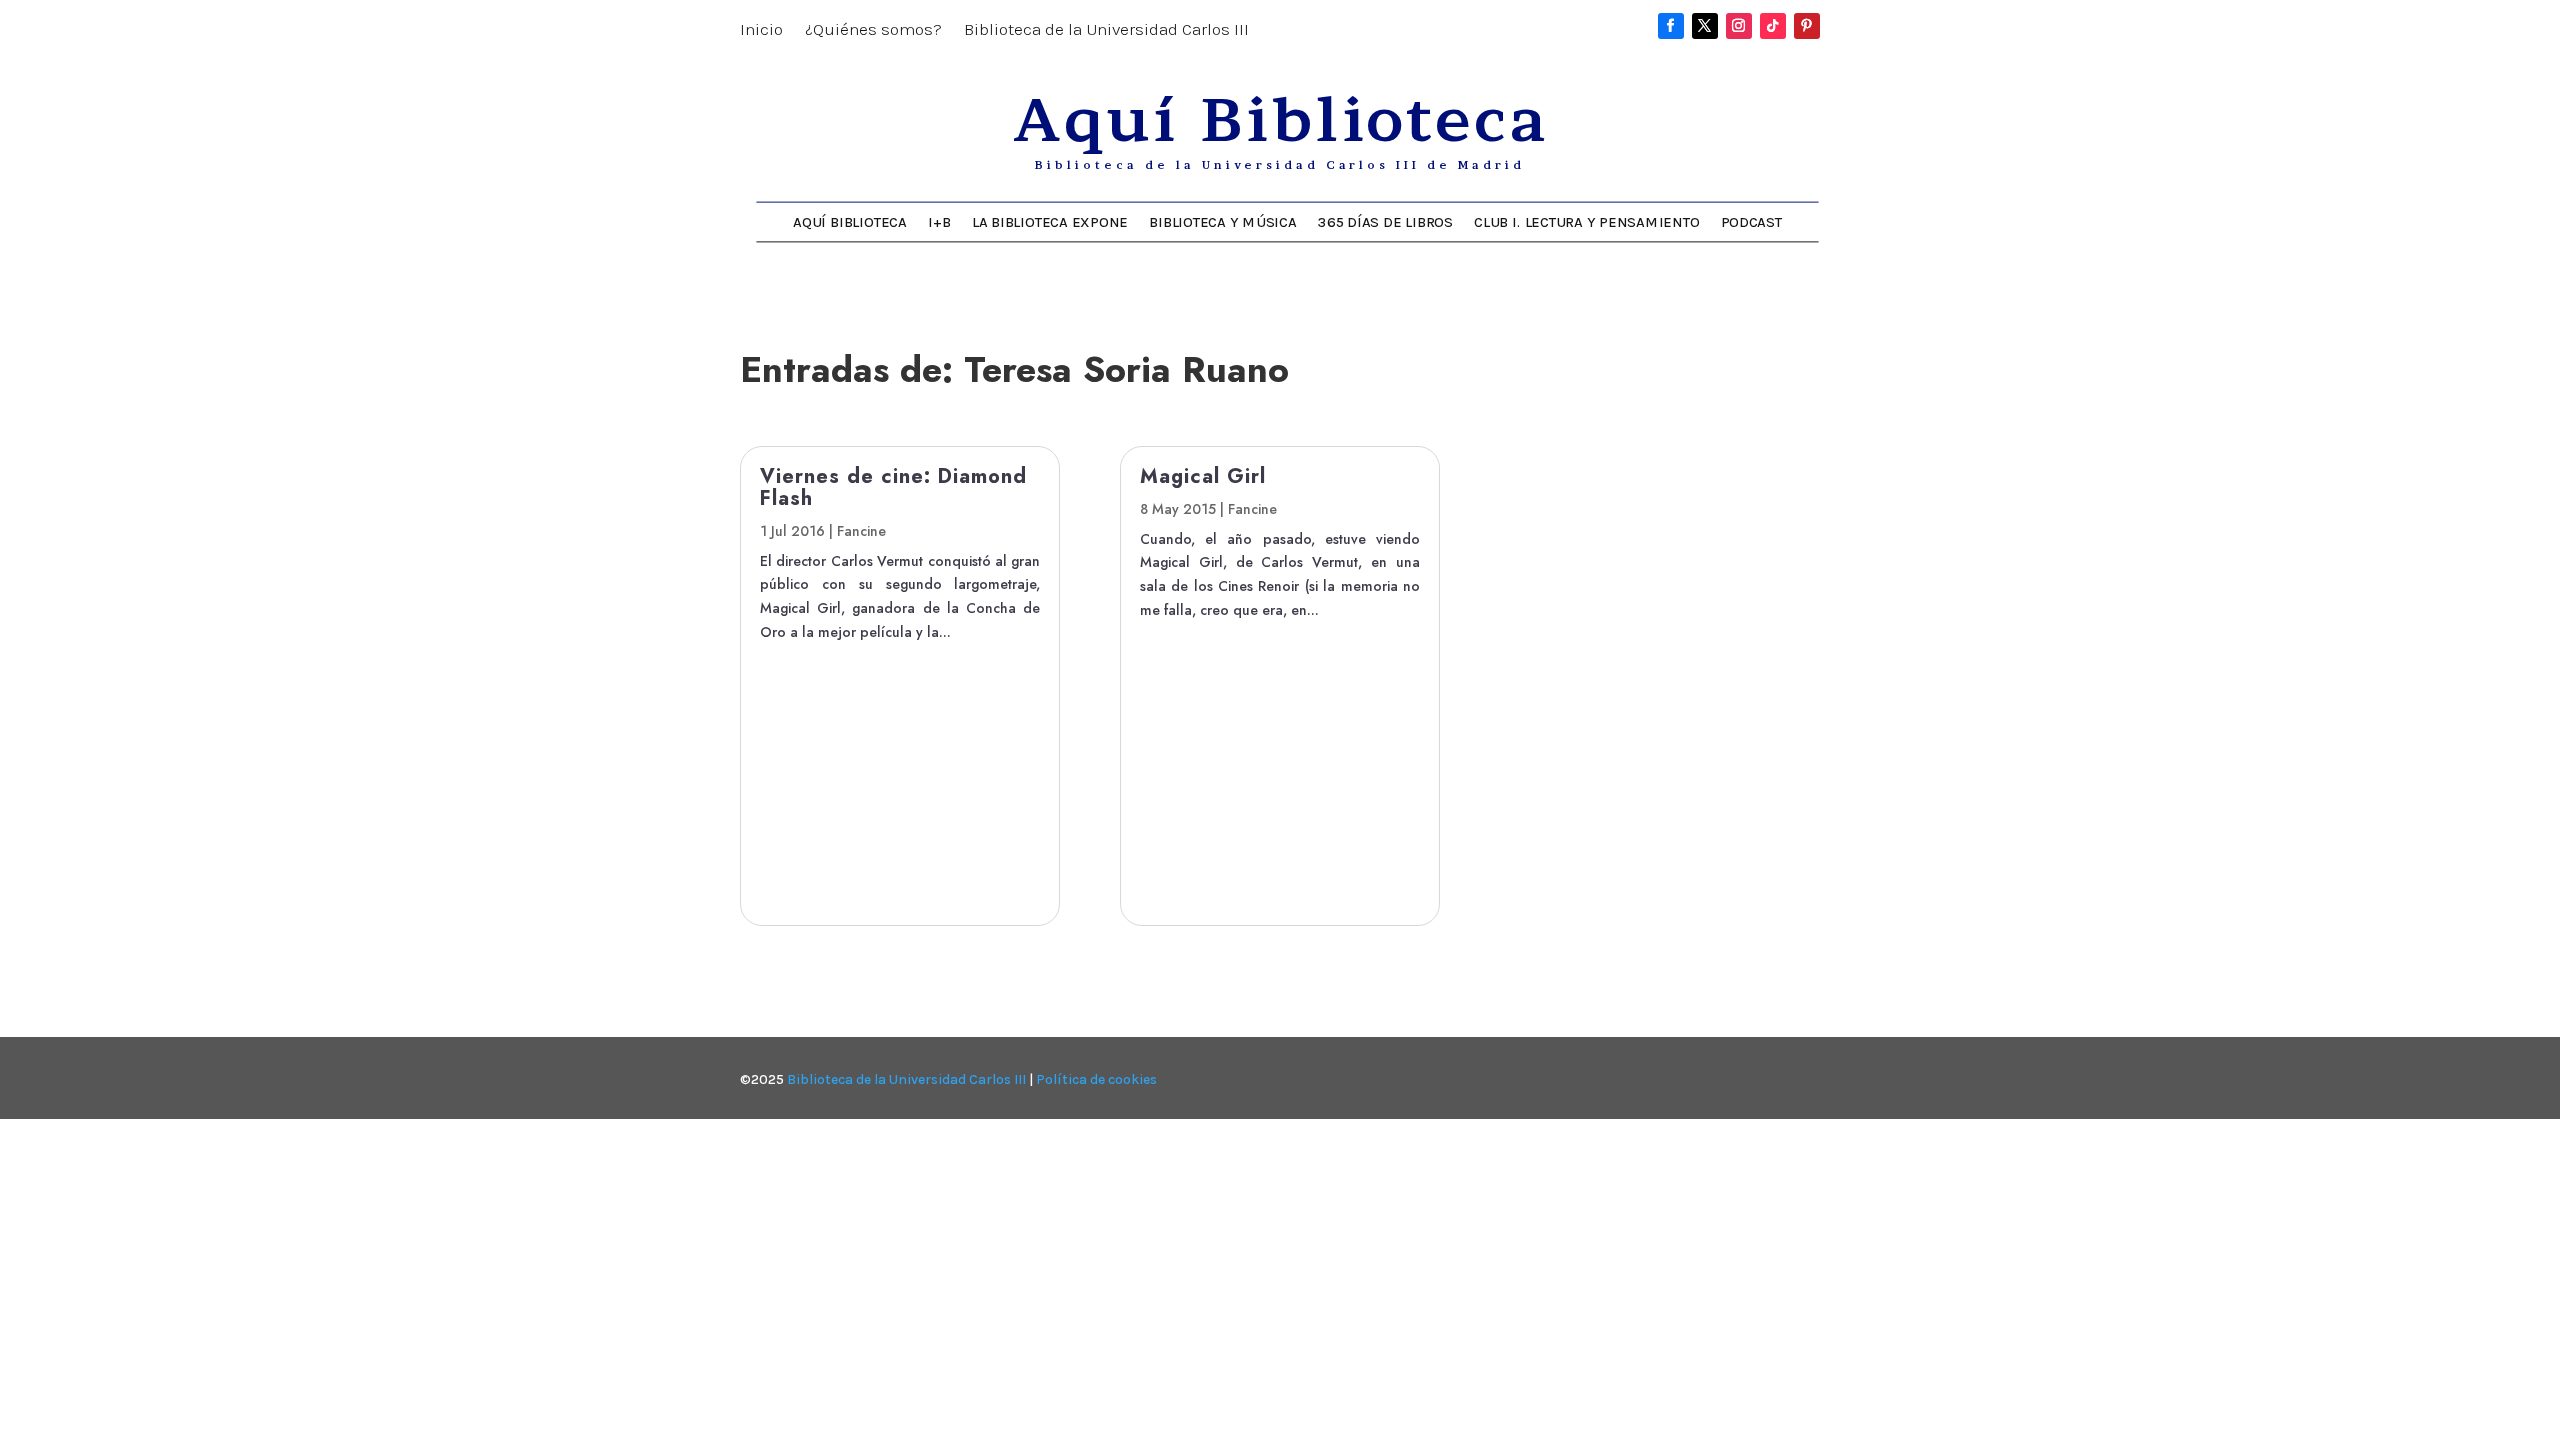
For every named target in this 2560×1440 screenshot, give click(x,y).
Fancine (861, 531)
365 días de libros (1385, 221)
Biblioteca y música (1222, 221)
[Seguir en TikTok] (1773, 26)
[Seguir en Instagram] (1739, 26)
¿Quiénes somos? (873, 30)
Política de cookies (1096, 1079)
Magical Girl (1203, 476)
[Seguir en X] (1705, 26)
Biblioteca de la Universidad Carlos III (1106, 30)
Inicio (761, 30)
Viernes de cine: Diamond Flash (893, 487)
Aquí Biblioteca (849, 221)
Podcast (1751, 221)
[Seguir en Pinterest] (1807, 26)
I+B (939, 221)
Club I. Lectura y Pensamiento (1586, 221)
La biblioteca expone (1050, 221)
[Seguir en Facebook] (1671, 26)
